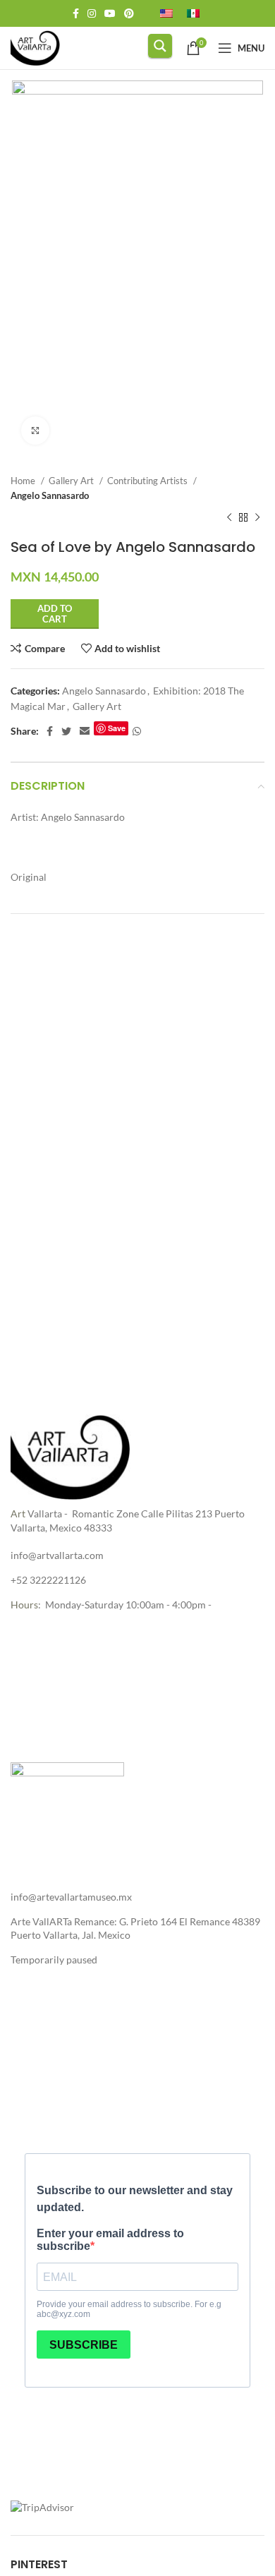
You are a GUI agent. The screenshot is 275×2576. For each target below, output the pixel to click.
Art (18, 1513)
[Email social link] (85, 731)
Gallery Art (72, 481)
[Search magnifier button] (160, 46)
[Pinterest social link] (129, 13)
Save (117, 728)
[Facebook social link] (76, 13)
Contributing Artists (148, 481)
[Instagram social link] (92, 13)
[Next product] (257, 517)
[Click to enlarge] (35, 431)
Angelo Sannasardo (50, 495)
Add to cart (55, 614)
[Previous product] (229, 517)
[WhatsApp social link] (137, 731)
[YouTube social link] (110, 13)
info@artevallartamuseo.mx (71, 1897)
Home (24, 481)
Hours (24, 1605)
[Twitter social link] (66, 731)
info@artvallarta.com (57, 1555)
